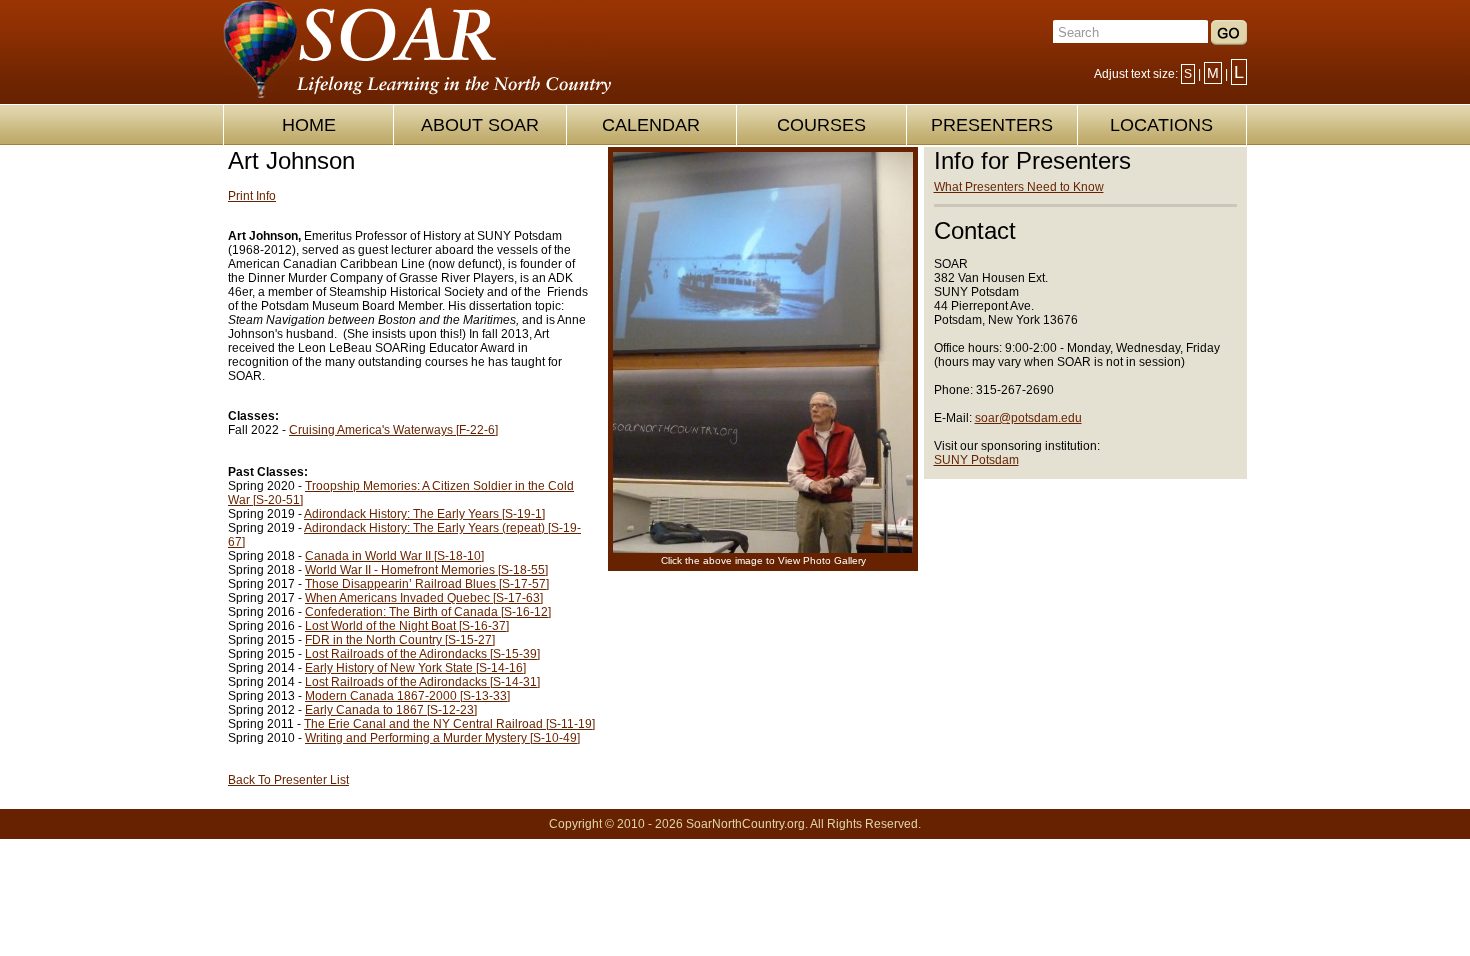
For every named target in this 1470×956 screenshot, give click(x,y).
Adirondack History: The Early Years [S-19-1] (424, 514)
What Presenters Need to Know (1019, 187)
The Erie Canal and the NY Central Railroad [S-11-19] (449, 724)
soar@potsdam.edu (1028, 418)
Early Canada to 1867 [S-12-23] (391, 710)
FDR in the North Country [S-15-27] (400, 640)
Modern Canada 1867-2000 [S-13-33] (407, 696)
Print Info (252, 196)
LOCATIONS (1161, 125)
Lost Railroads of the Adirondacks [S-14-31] (422, 682)
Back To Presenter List (288, 780)
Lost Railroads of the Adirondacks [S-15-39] (422, 654)
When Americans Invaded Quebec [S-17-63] (424, 598)
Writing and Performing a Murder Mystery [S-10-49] (442, 738)
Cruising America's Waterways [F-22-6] (393, 430)
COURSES (821, 125)
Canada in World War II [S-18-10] (394, 556)
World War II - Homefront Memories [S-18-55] (426, 570)
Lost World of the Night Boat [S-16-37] (407, 626)
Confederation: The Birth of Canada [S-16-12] (428, 612)
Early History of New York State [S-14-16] (415, 668)
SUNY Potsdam (976, 460)
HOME (309, 125)
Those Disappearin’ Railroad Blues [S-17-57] (427, 584)
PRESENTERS (992, 125)
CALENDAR (651, 125)
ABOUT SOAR (480, 125)
